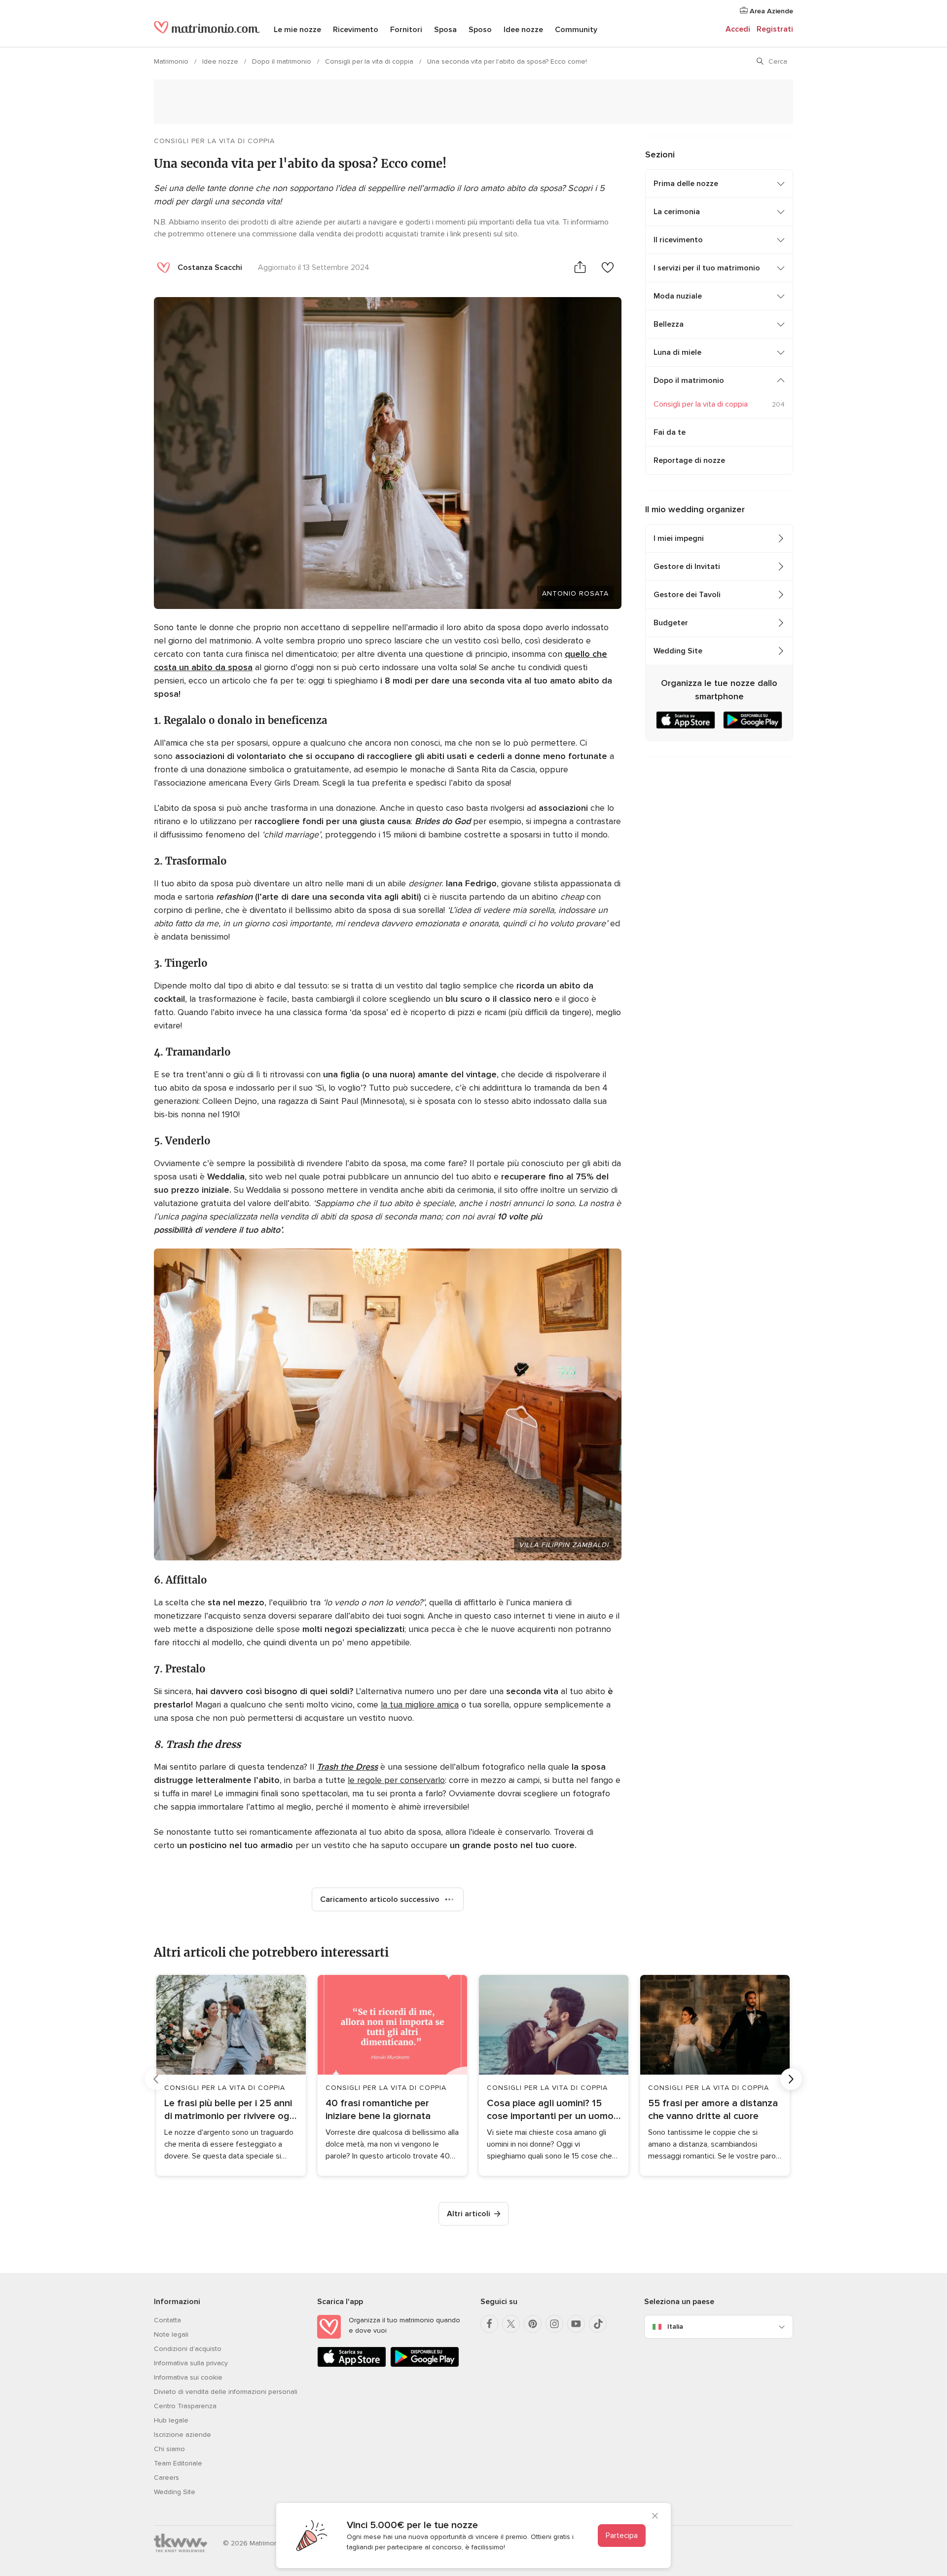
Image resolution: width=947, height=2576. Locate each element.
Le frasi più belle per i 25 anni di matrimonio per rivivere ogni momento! (231, 2110)
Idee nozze (523, 30)
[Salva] (608, 267)
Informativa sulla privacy (191, 2363)
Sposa (445, 30)
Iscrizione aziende (182, 2435)
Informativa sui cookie (188, 2377)
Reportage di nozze (689, 460)
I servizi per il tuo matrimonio (707, 268)
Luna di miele (677, 352)
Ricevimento (356, 30)
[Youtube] (576, 2324)
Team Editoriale (178, 2463)
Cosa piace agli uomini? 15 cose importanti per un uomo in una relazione (550, 2110)
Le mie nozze (297, 30)
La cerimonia (677, 212)
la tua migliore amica (420, 1705)
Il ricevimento (678, 240)
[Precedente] (156, 2079)
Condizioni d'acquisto (188, 2349)
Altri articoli (469, 2214)
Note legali (171, 2334)
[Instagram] (554, 2324)
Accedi (738, 29)
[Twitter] (511, 2324)
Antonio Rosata (575, 593)
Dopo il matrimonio (283, 61)
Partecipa (622, 2536)
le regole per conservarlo (396, 1780)
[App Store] (352, 2365)
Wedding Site (678, 651)
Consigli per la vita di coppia (370, 61)
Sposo (480, 30)
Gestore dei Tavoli (687, 595)
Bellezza (669, 324)
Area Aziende (770, 11)
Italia (675, 2327)
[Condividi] (580, 267)
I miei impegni (679, 538)
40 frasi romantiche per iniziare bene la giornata (378, 2110)
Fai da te (670, 432)
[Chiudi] (655, 2517)
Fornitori (406, 30)
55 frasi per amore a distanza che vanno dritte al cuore (713, 2110)
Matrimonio (172, 61)
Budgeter (671, 623)
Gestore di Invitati (687, 567)
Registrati (775, 29)
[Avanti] (791, 2079)
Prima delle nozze (686, 184)
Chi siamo (169, 2449)
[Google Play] (425, 2365)
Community (576, 30)
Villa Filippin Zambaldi (564, 1545)
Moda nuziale (678, 296)
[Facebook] (489, 2324)
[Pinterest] (533, 2324)
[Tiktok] (598, 2324)
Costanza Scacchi (210, 267)
